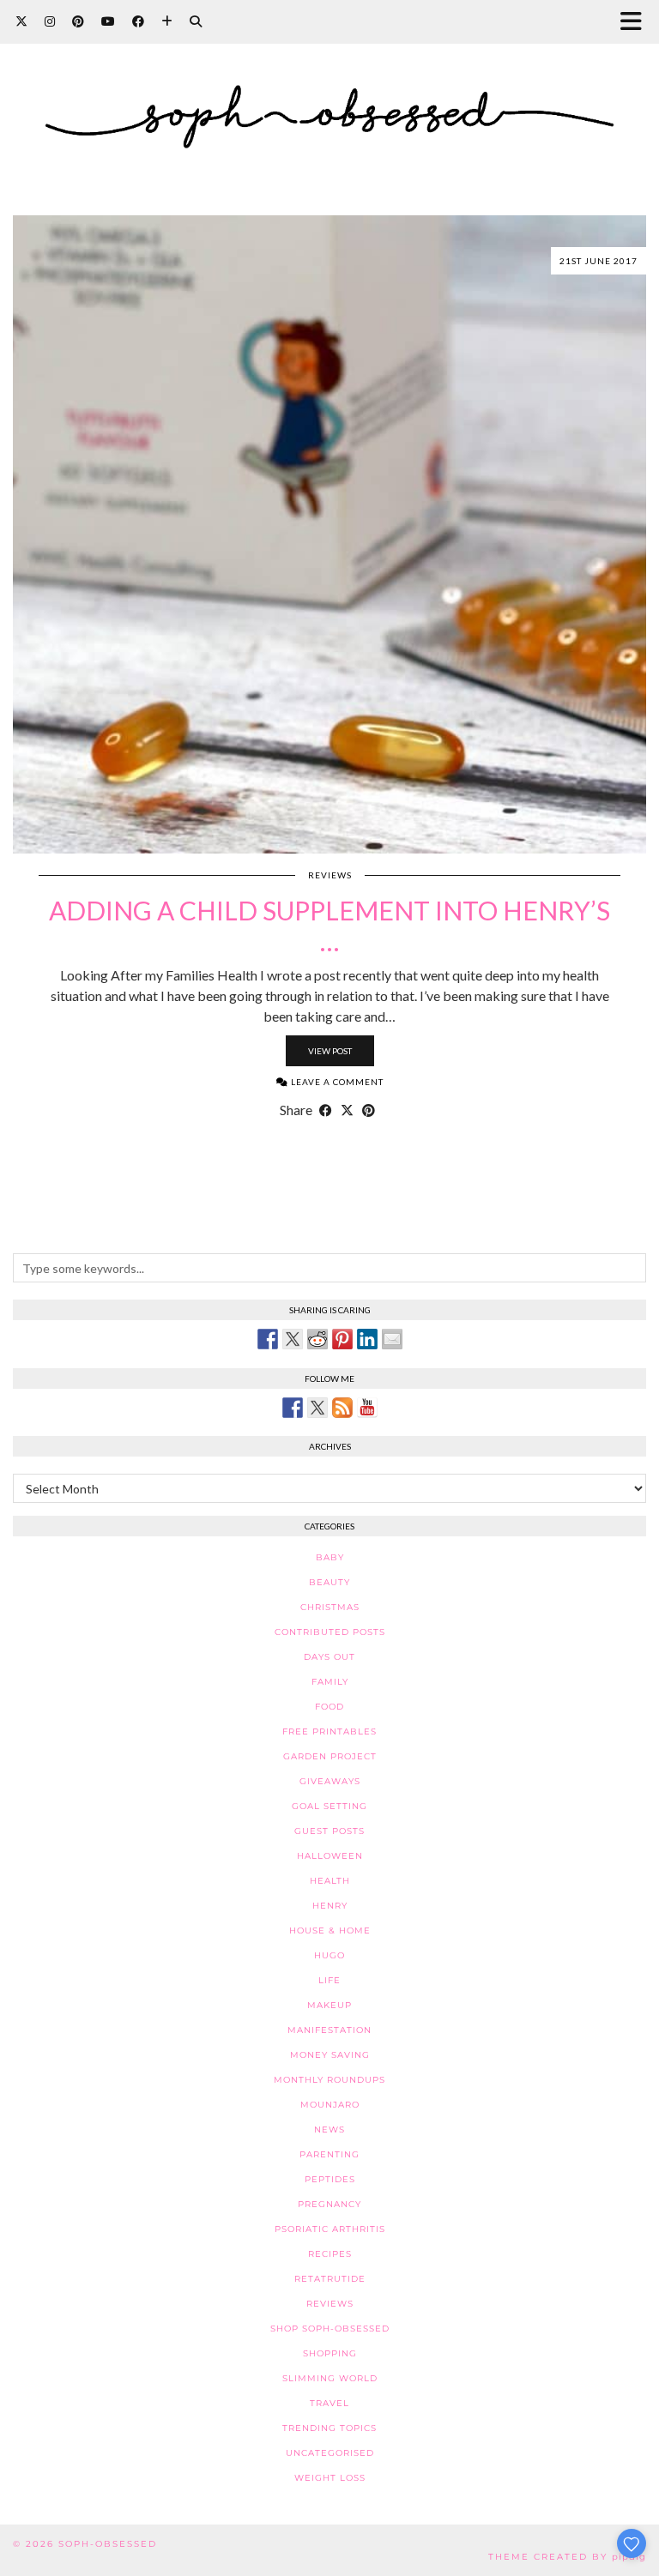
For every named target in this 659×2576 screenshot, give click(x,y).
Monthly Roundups (329, 2080)
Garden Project (330, 1756)
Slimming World (330, 2378)
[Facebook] (138, 21)
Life (329, 1980)
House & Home (330, 1930)
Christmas (330, 1607)
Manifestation (329, 2030)
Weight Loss (330, 2478)
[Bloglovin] (167, 21)
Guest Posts (329, 1831)
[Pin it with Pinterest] (342, 1339)
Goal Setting (329, 1806)
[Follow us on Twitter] (317, 1408)
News (329, 2130)
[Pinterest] (78, 21)
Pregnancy (329, 2204)
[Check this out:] (268, 1339)
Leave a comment (336, 1082)
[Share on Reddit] (317, 1339)
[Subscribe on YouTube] (367, 1408)
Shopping (330, 2353)
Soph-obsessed (108, 2544)
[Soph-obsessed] (329, 95)
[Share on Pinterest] (369, 1110)
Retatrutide (330, 2279)
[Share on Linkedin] (367, 1339)
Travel (329, 2403)
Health (330, 1881)
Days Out (329, 1657)
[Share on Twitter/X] (347, 1110)
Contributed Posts (330, 1632)
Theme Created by (567, 2557)
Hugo (329, 1955)
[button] (636, 22)
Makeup (329, 2005)
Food (329, 1707)
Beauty (329, 1582)
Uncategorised (330, 2453)
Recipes (330, 2254)
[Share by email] (392, 1339)
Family (330, 1682)
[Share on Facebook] (326, 1110)
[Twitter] (21, 21)
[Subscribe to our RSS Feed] (342, 1408)
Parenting (329, 2154)
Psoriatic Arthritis (330, 2229)
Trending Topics (329, 2428)
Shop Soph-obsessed (330, 2329)
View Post (330, 1051)
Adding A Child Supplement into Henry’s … (329, 926)
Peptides (330, 2179)
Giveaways (330, 1781)
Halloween (330, 1856)
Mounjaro (330, 2105)
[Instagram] (50, 21)
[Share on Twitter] (293, 1339)
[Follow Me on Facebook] (293, 1408)
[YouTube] (108, 21)
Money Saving (330, 2055)
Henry (330, 1906)
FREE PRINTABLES (329, 1731)
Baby (330, 1557)
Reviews (330, 875)
